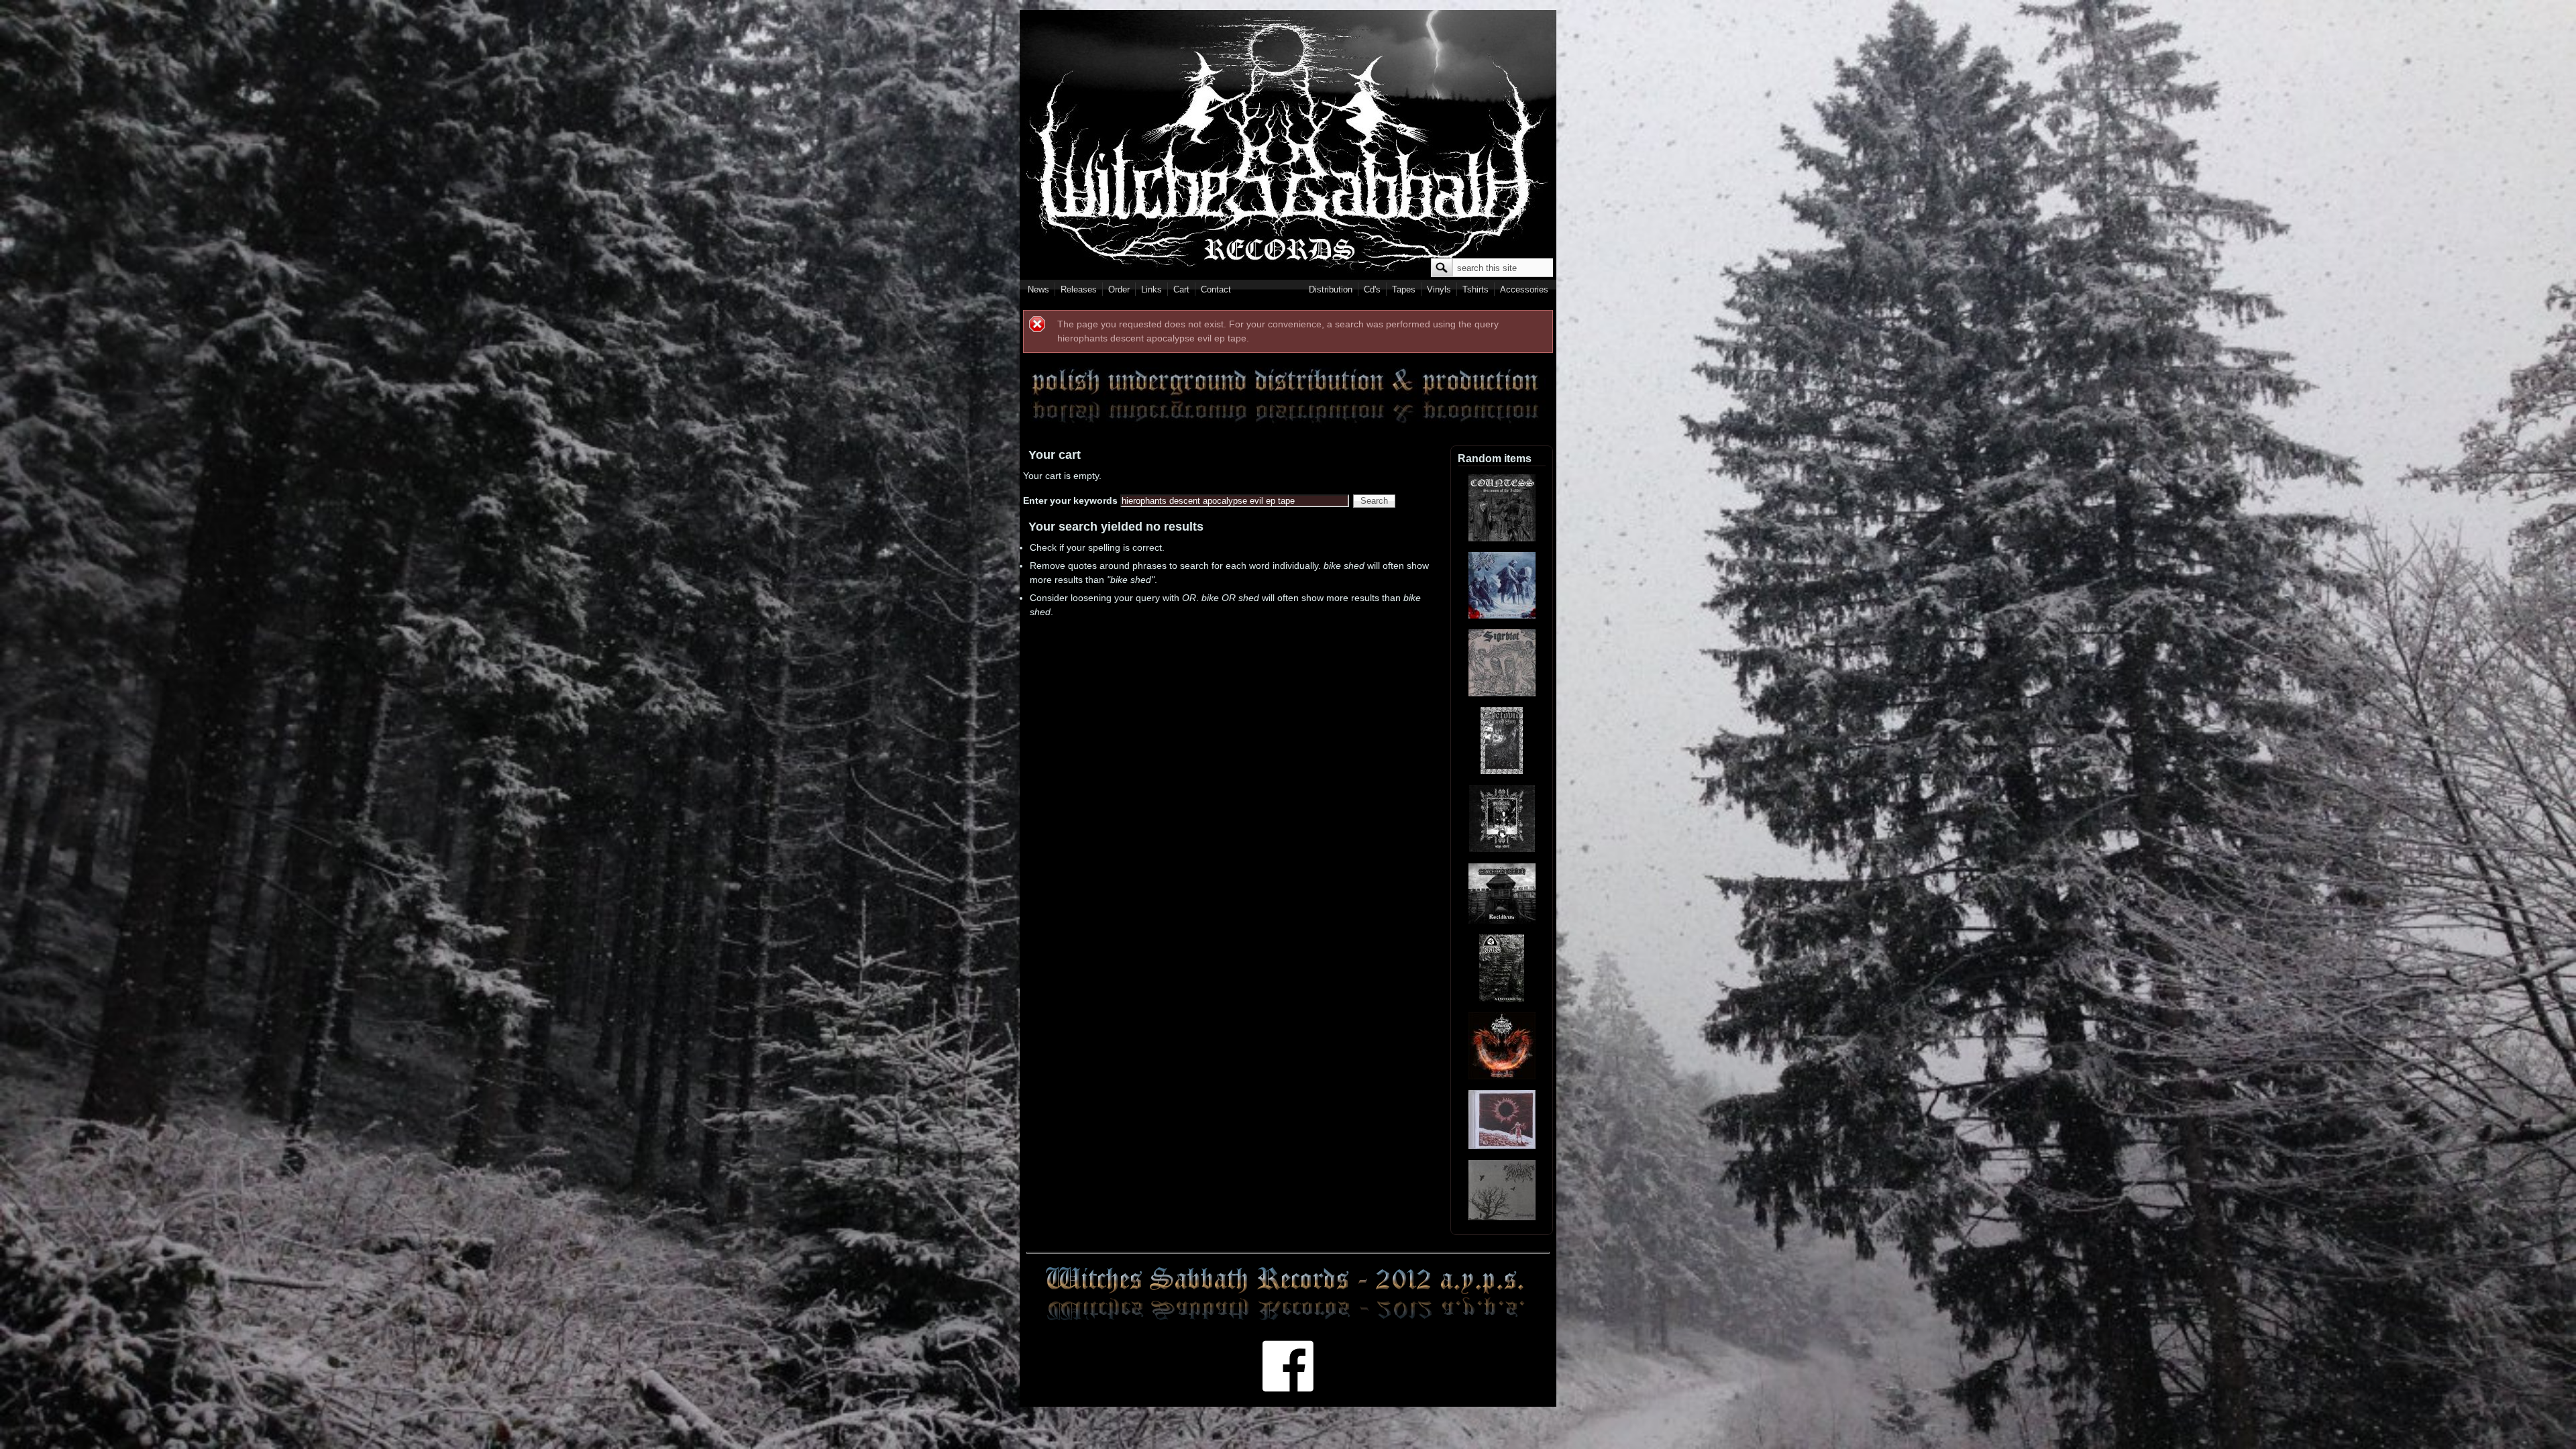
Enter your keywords (1072, 500)
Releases (1079, 289)
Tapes (1404, 289)
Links (1151, 289)
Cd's (1372, 289)
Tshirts (1475, 289)
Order (1119, 289)
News (1038, 289)
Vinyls (1439, 289)
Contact (1216, 289)
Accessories (1524, 289)
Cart (1181, 289)
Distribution (1331, 289)
